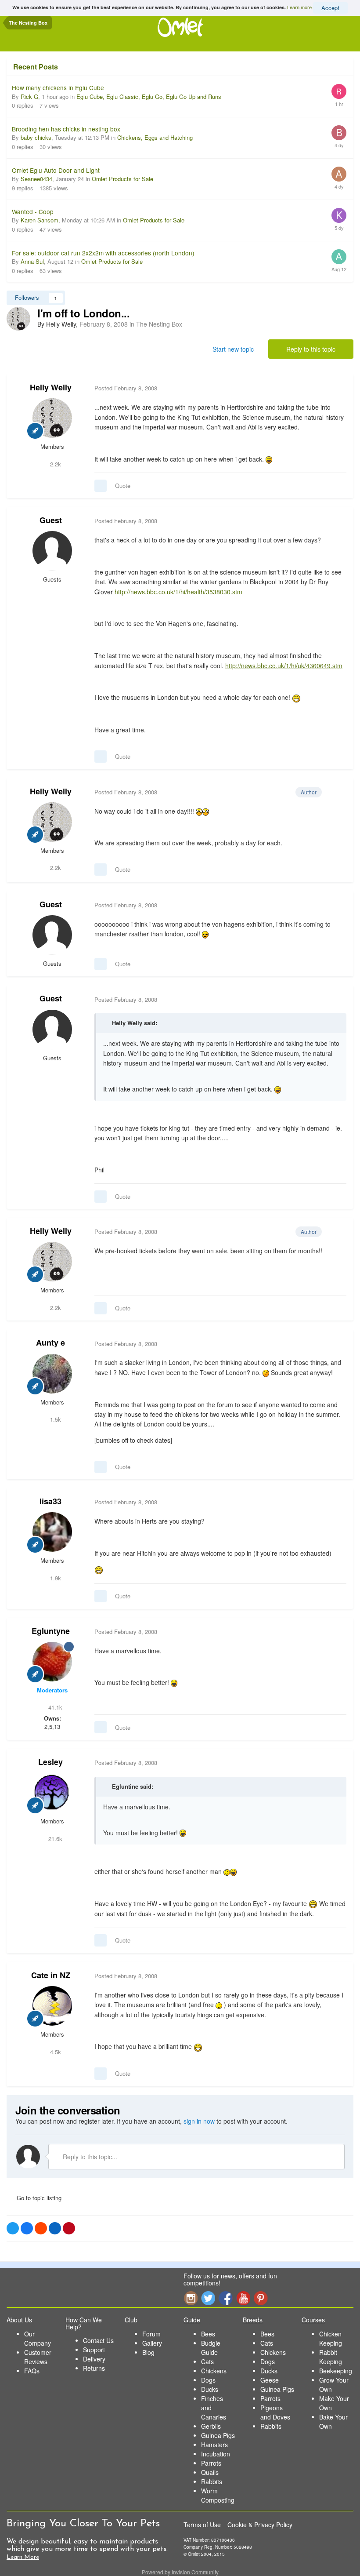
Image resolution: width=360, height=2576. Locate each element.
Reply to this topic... (89, 2157)
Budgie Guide (211, 2348)
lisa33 (50, 1501)
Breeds (253, 2320)
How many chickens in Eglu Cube (58, 87)
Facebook (226, 2298)
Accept (330, 8)
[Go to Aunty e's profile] (52, 1374)
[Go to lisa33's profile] (52, 1532)
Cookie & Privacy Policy (260, 2525)
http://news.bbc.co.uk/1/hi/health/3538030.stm (178, 592)
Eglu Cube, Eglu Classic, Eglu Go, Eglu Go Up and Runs (149, 96)
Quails (210, 2472)
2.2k (55, 464)
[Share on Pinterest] (69, 2228)
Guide (192, 2320)
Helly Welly (51, 387)
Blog (148, 2352)
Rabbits (212, 2481)
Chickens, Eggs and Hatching (155, 137)
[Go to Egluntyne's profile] (52, 1662)
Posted (126, 388)
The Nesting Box (159, 324)
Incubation (216, 2454)
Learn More (23, 2557)
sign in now (199, 2121)
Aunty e (50, 1343)
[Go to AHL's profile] (339, 174)
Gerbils (211, 2426)
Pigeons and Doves (275, 2412)
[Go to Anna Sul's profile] (339, 257)
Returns (94, 2368)
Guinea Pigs (218, 2435)
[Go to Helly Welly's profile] (18, 319)
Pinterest (261, 2298)
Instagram (191, 2298)
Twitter (208, 2298)
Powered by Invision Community (180, 2572)
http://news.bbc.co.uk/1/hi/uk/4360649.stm (284, 666)
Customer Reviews (38, 2357)
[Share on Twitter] (13, 2228)
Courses (313, 2320)
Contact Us (98, 2340)
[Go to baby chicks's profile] (339, 133)
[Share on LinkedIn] (55, 2228)
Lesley (50, 1762)
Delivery (94, 2359)
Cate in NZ (51, 1975)
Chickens (214, 2371)
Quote (123, 486)
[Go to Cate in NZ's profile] (52, 2006)
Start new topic (233, 349)
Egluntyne (51, 1631)
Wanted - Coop (33, 211)
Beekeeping (336, 2371)
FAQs (32, 2371)
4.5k (55, 2052)
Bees (208, 2334)
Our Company (38, 2338)
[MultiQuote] (101, 486)
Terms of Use (202, 2525)
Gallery (152, 2343)
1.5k (55, 1419)
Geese (270, 2380)
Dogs (208, 2380)
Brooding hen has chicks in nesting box (66, 129)
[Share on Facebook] (27, 2228)
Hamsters (214, 2445)
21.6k (54, 1839)
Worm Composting (218, 2495)
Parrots (211, 2463)
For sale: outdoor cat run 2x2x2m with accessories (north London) (103, 253)
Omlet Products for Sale (122, 179)
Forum (151, 2334)
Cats (207, 2361)
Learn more (299, 7)
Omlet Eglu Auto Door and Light (56, 170)
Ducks (210, 2389)
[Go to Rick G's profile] (339, 91)
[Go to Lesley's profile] (52, 1793)
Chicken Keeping (331, 2338)
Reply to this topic (311, 349)
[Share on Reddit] (41, 2228)
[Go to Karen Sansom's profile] (339, 215)
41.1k (54, 1707)
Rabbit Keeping (331, 2357)
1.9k (55, 1578)
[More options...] (338, 388)
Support (94, 2350)
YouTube (243, 2298)
